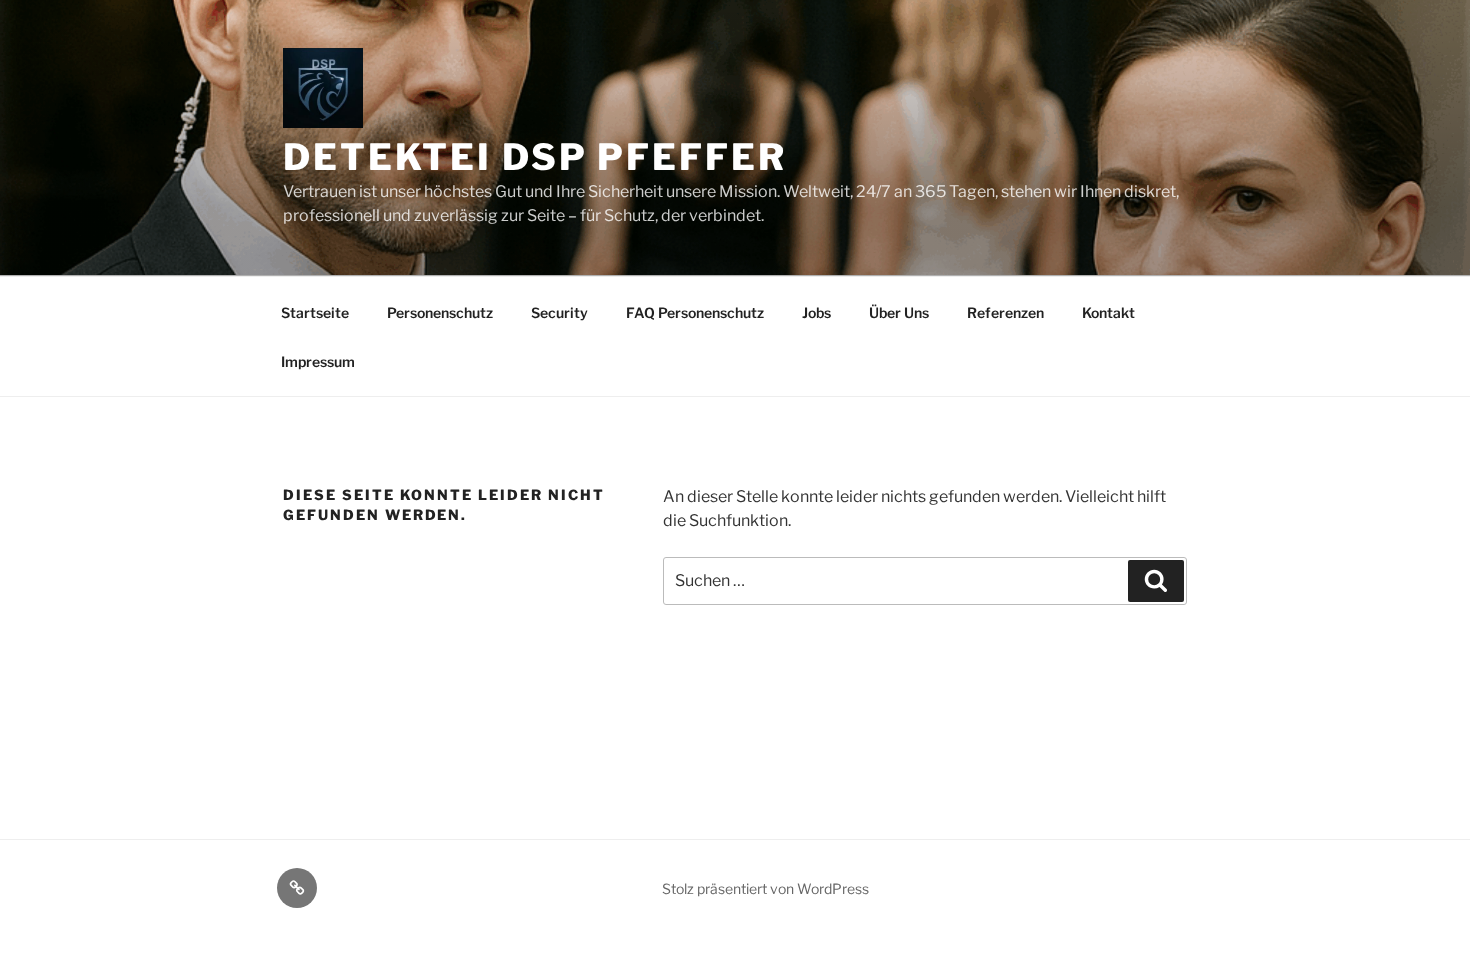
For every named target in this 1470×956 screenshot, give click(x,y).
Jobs (816, 312)
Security (559, 312)
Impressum (318, 361)
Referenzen (1005, 312)
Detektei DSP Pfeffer (535, 157)
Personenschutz (440, 312)
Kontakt (1108, 312)
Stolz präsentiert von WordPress (765, 888)
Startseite (315, 312)
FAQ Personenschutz (695, 312)
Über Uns (899, 312)
